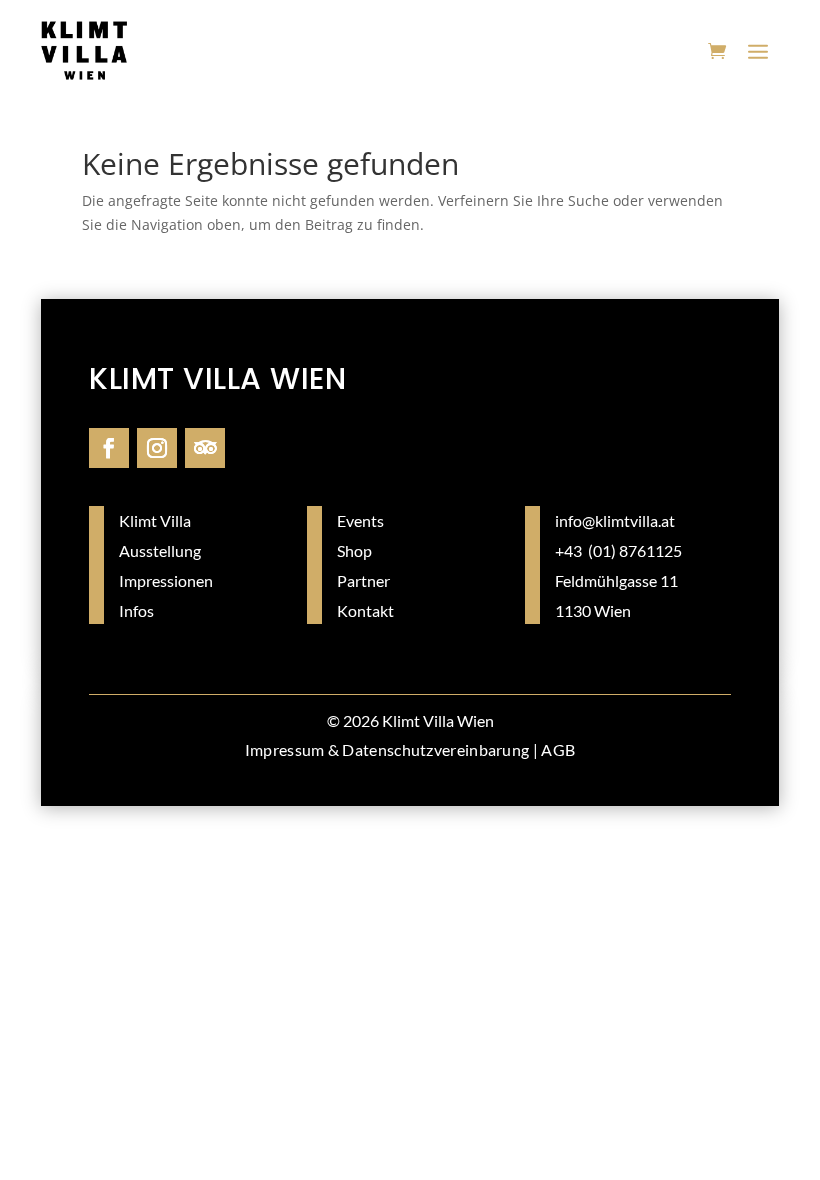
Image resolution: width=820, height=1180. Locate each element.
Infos (136, 610)
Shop (354, 550)
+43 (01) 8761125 (618, 550)
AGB (558, 749)
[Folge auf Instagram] (157, 448)
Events (360, 520)
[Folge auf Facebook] (109, 448)
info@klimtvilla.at (615, 520)
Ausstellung (160, 550)
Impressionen (166, 580)
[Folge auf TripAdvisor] (205, 448)
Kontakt (365, 610)
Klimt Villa (155, 520)
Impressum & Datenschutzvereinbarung (387, 749)
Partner (363, 580)
